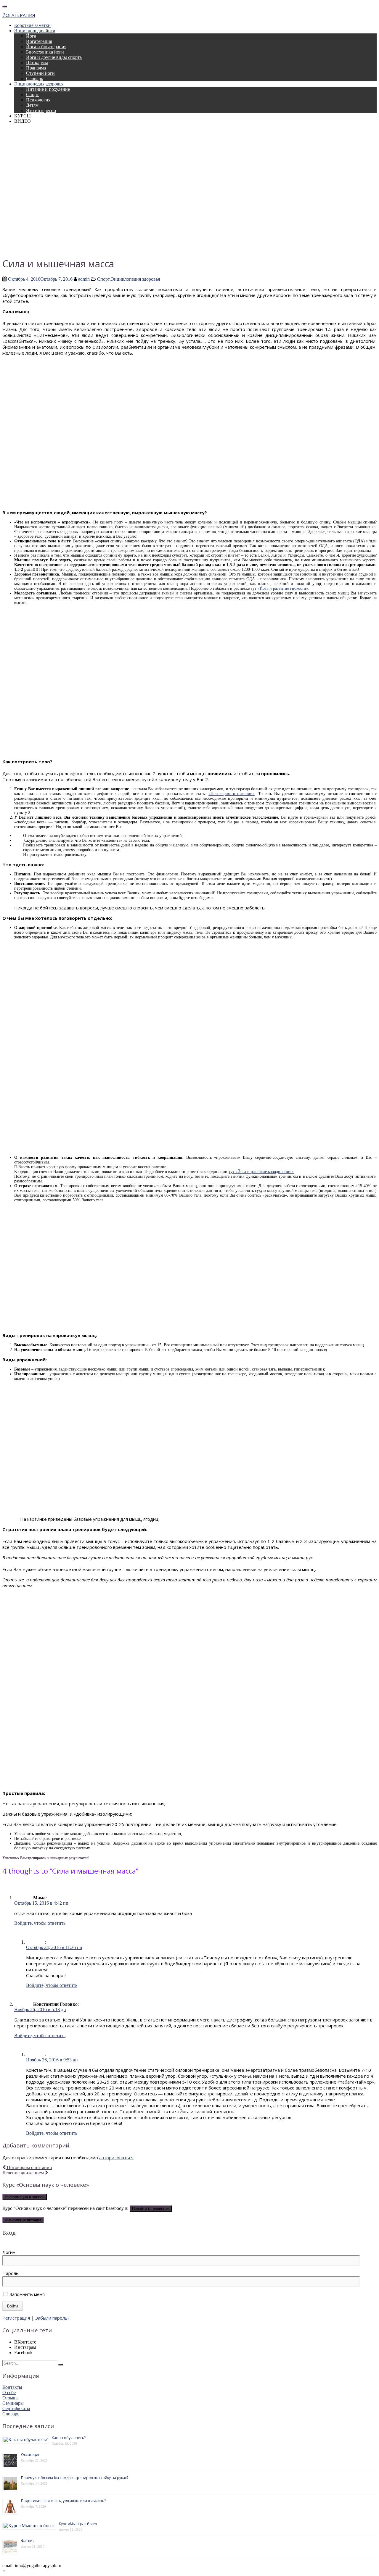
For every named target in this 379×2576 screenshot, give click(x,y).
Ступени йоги (40, 73)
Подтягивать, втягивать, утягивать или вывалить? (63, 2501)
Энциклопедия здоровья (39, 84)
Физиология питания (23, 2220)
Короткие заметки (32, 25)
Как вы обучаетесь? (69, 2438)
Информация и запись (25, 2197)
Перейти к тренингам (151, 2209)
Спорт (32, 94)
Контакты (12, 2387)
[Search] (61, 2365)
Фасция (28, 2541)
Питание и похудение (48, 89)
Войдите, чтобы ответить (40, 1923)
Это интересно (41, 110)
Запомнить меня (27, 2294)
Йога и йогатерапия (46, 47)
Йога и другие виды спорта (54, 57)
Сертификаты (16, 2408)
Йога (31, 36)
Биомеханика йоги (45, 52)
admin (84, 279)
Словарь (34, 79)
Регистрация (16, 2318)
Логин (9, 2252)
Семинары (13, 2403)
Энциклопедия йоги (35, 31)
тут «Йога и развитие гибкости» (280, 588)
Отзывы (11, 2398)
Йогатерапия (39, 41)
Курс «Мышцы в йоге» (78, 2524)
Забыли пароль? (52, 2318)
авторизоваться (116, 2158)
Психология (38, 100)
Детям (32, 105)
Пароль (11, 2273)
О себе (9, 2392)
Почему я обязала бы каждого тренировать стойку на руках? (75, 2478)
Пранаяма (36, 68)
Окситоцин (31, 2455)
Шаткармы (37, 63)
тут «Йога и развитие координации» (261, 1172)
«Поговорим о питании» (232, 794)
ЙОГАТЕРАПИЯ (19, 15)
